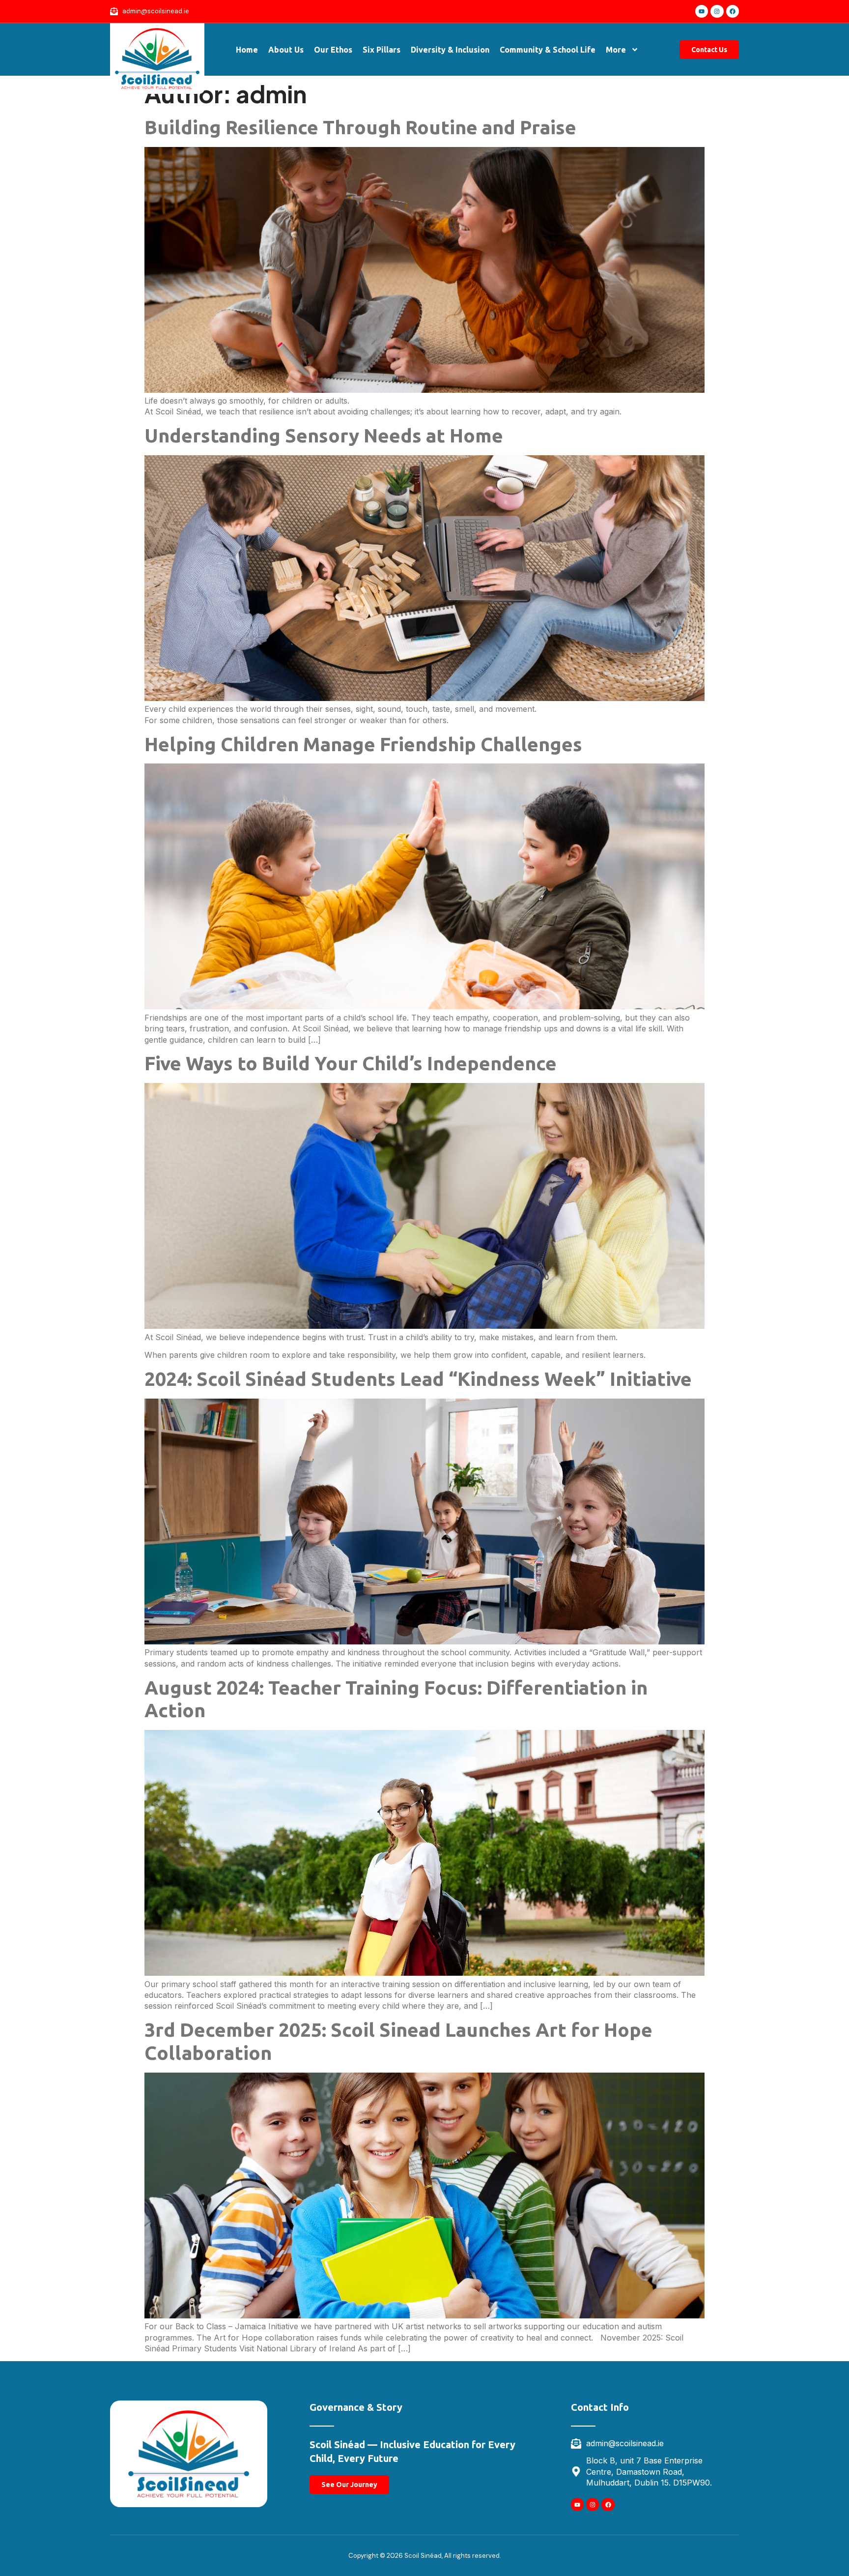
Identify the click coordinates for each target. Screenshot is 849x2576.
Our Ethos (333, 50)
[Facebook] (733, 11)
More (616, 50)
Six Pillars (382, 50)
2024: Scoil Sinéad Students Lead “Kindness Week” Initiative (418, 1379)
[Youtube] (702, 11)
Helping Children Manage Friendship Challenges (363, 744)
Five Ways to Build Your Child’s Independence (351, 1063)
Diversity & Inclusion (450, 50)
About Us (286, 50)
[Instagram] (717, 11)
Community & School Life (548, 50)
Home (247, 50)
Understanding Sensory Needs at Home (324, 435)
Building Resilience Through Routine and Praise (360, 127)
